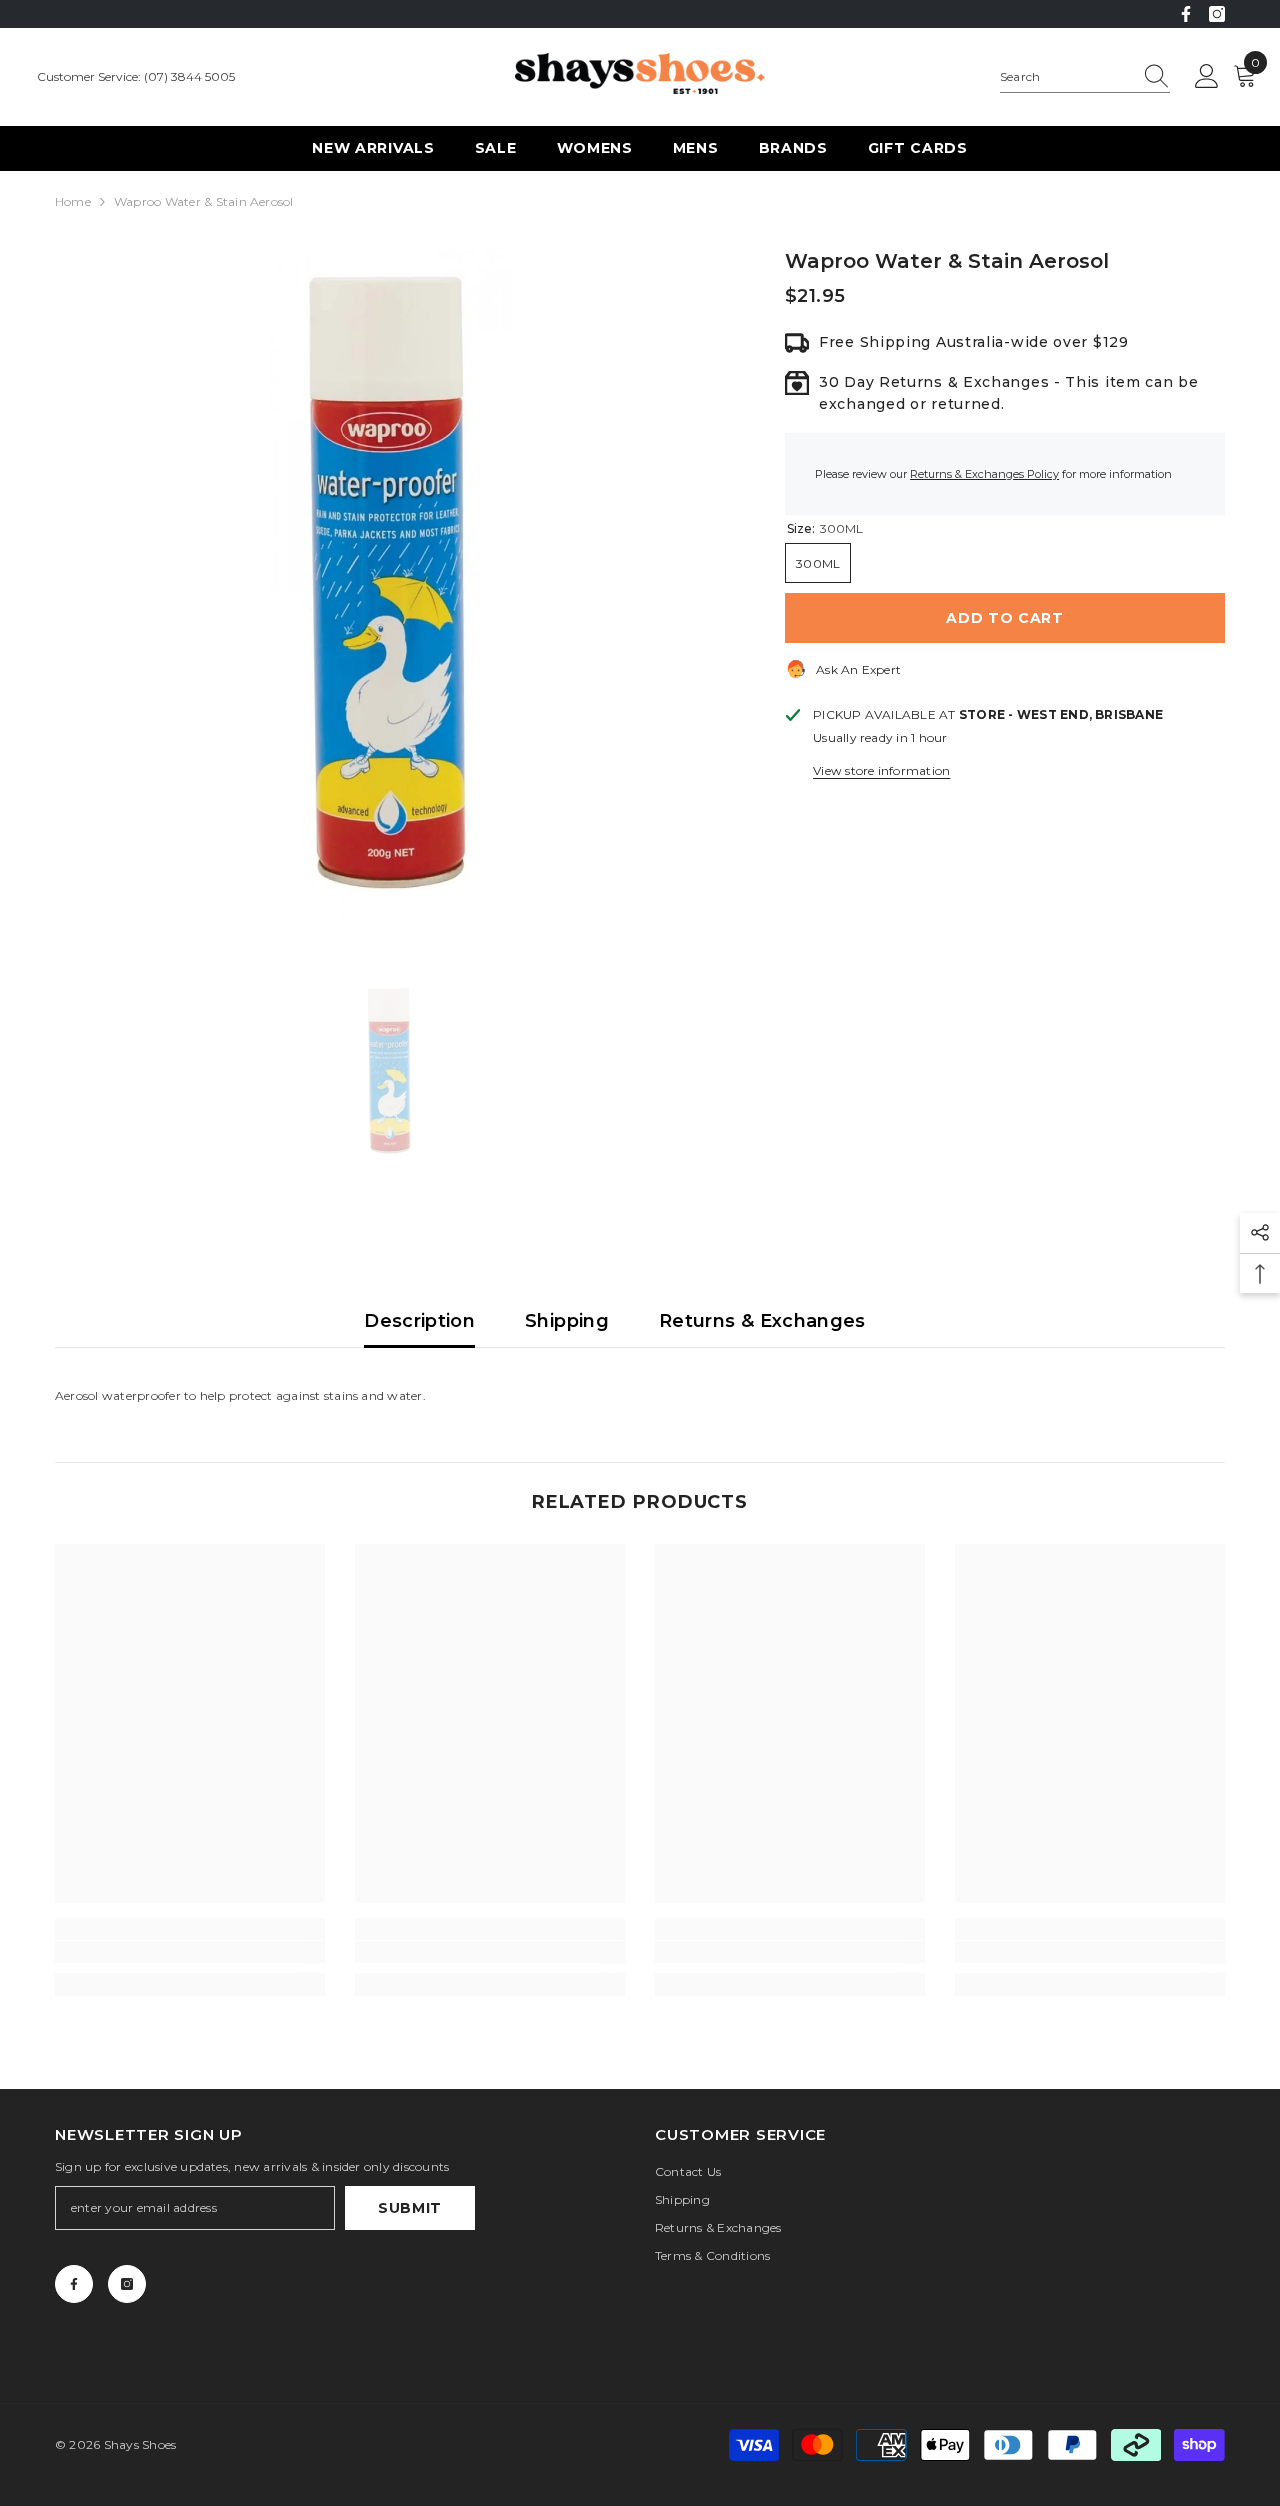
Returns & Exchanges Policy (984, 474)
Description (419, 1321)
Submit (410, 2208)
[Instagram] (1217, 14)
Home (73, 201)
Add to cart (1005, 618)
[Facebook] (1186, 14)
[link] (190, 1952)
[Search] (1085, 77)
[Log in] (1207, 77)
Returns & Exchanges (762, 1321)
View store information (881, 770)
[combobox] (1066, 77)
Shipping (567, 1321)
